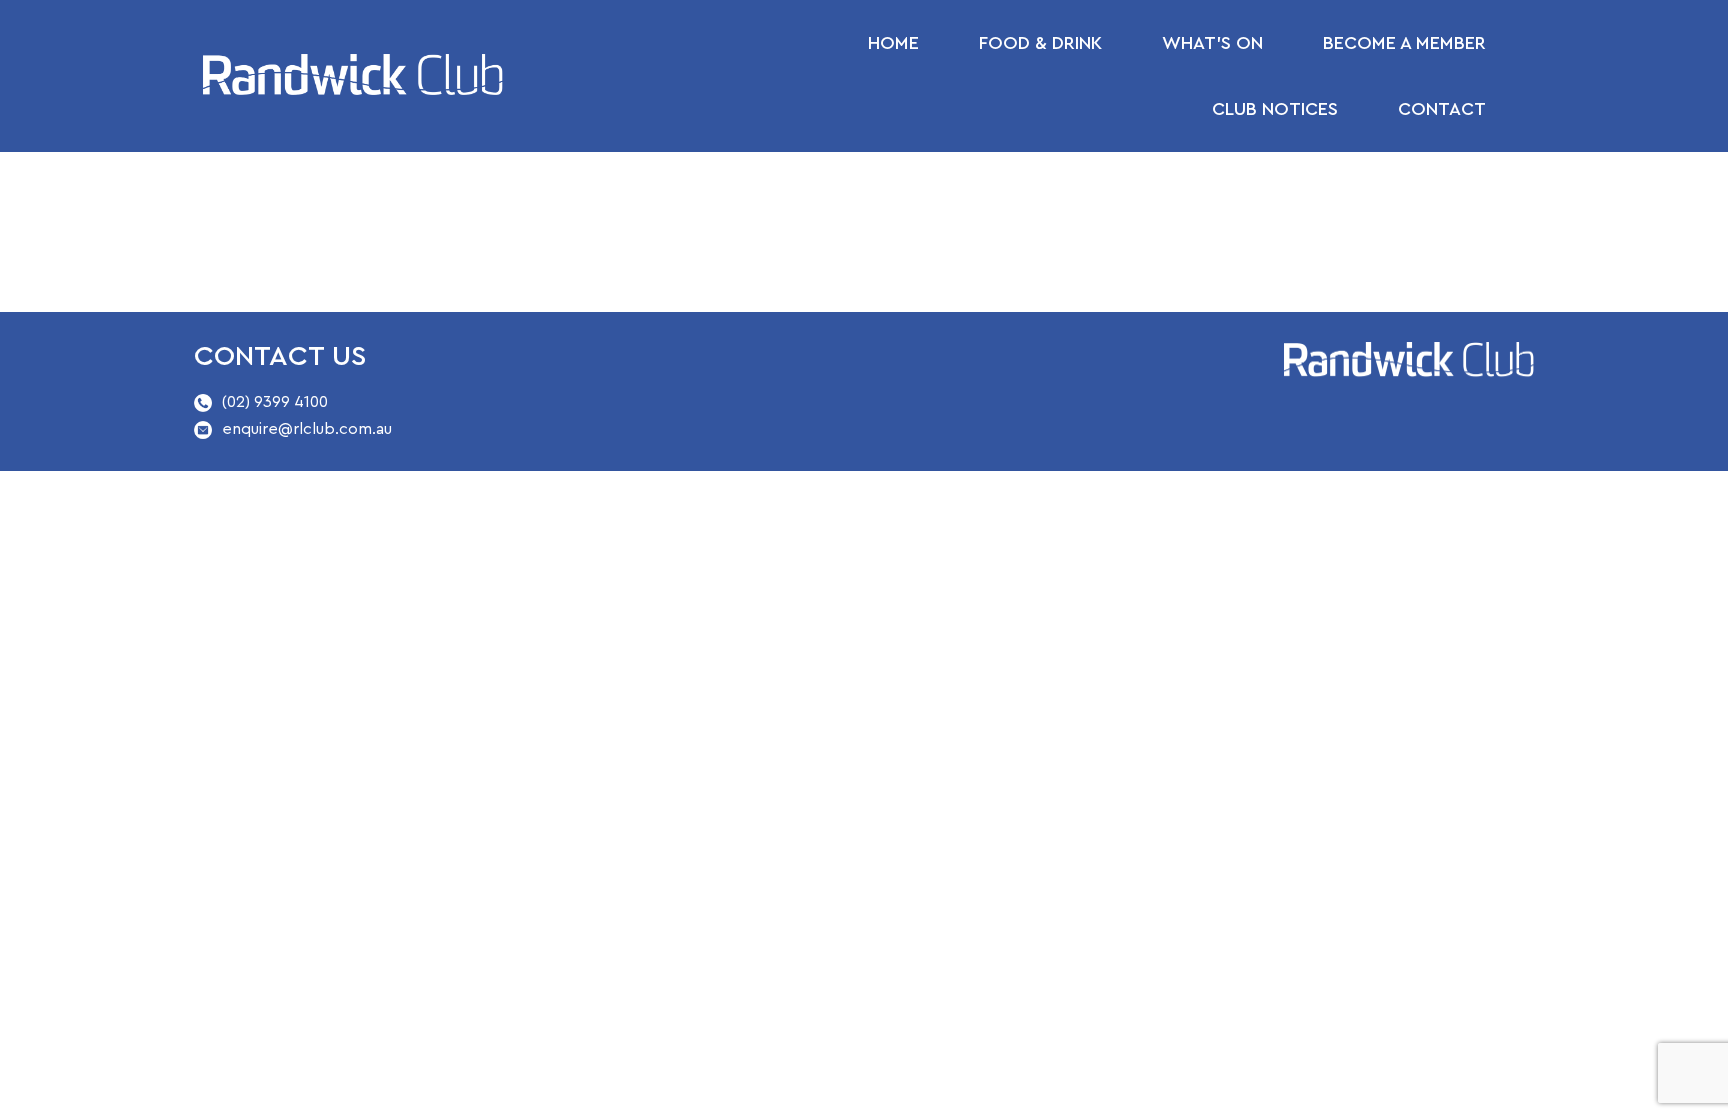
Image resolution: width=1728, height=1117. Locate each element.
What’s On (1212, 43)
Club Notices (1275, 109)
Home (893, 43)
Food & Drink (1040, 43)
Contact (1442, 109)
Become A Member (1404, 43)
